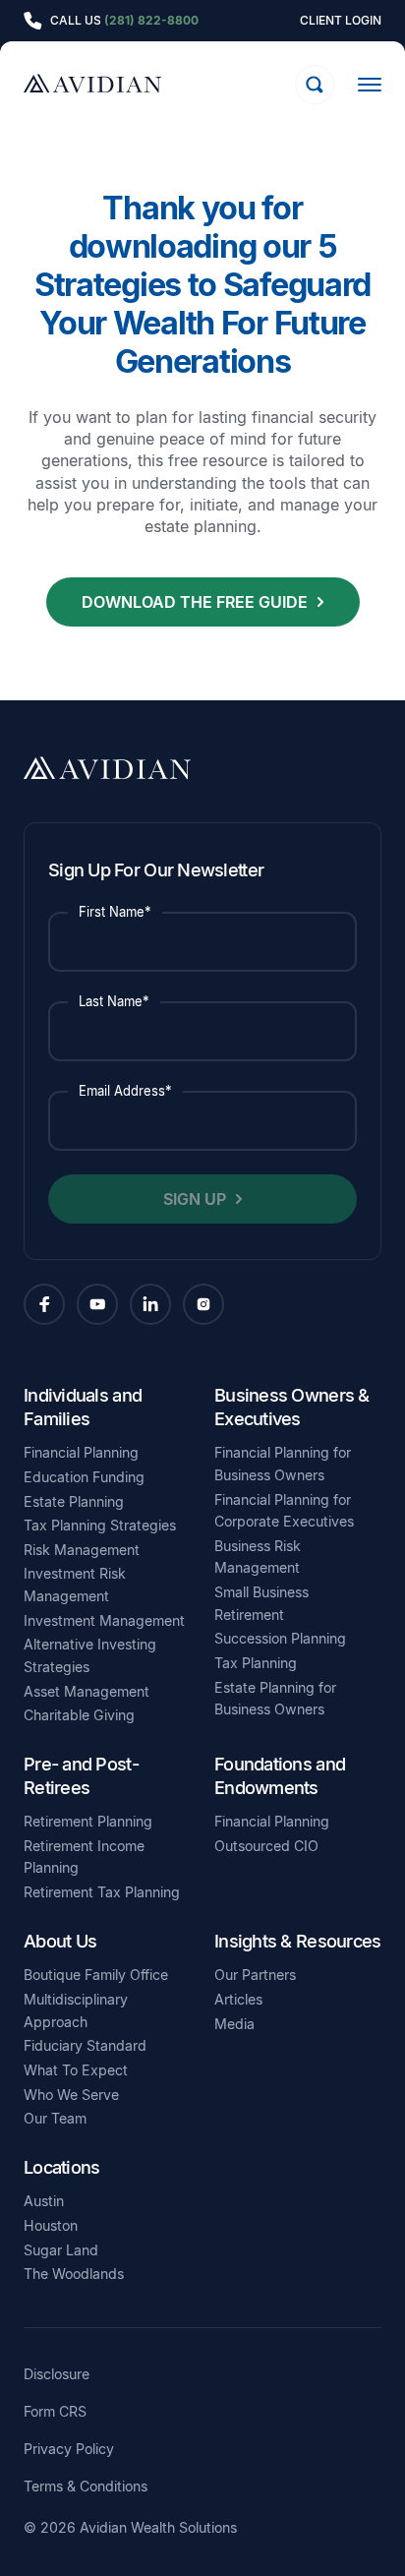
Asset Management (87, 1691)
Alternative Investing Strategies (90, 1655)
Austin (44, 2201)
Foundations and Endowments (280, 1775)
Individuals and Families (83, 1407)
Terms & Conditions (86, 2486)
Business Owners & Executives (292, 1407)
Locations (61, 2167)
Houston (51, 2225)
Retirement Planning (88, 1821)
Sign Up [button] (195, 1199)
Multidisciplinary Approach (76, 2010)
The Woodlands (74, 2274)
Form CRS (55, 2412)
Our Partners (255, 1975)
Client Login (341, 21)
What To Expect (76, 2070)
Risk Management (82, 1550)
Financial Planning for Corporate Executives (284, 1511)
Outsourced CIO (266, 1846)
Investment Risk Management (75, 1585)
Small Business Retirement (261, 1603)
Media (234, 2024)
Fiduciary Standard (85, 2045)
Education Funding (84, 1477)
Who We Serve (71, 2095)
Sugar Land (61, 2250)
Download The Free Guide (195, 602)
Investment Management (104, 1620)
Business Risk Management (258, 1557)
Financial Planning (81, 1452)
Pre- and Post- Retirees (81, 1775)
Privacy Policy (69, 2449)
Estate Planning (74, 1501)
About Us (60, 1941)
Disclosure (57, 2374)
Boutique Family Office (96, 1975)
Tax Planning (256, 1663)
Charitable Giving (79, 1715)
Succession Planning (280, 1638)
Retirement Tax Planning (102, 1892)
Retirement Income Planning (84, 1857)
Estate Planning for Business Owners (275, 1699)
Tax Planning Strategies (100, 1525)
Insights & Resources (297, 1941)
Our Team (55, 2118)
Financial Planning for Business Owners (283, 1464)
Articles (238, 1999)
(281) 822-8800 (151, 20)
